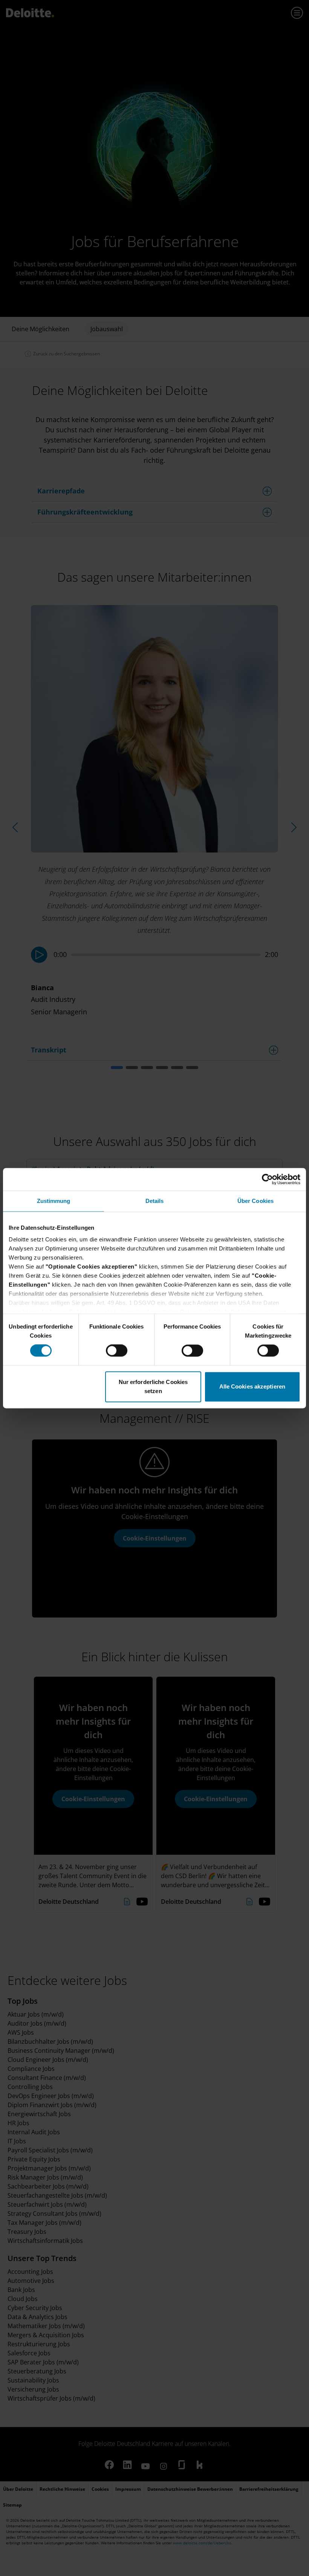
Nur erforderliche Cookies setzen (153, 1386)
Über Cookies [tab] (255, 1201)
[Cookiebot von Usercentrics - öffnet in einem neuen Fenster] (267, 1179)
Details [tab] (155, 1201)
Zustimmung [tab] (54, 1201)
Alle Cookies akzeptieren (252, 1386)
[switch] (117, 1351)
